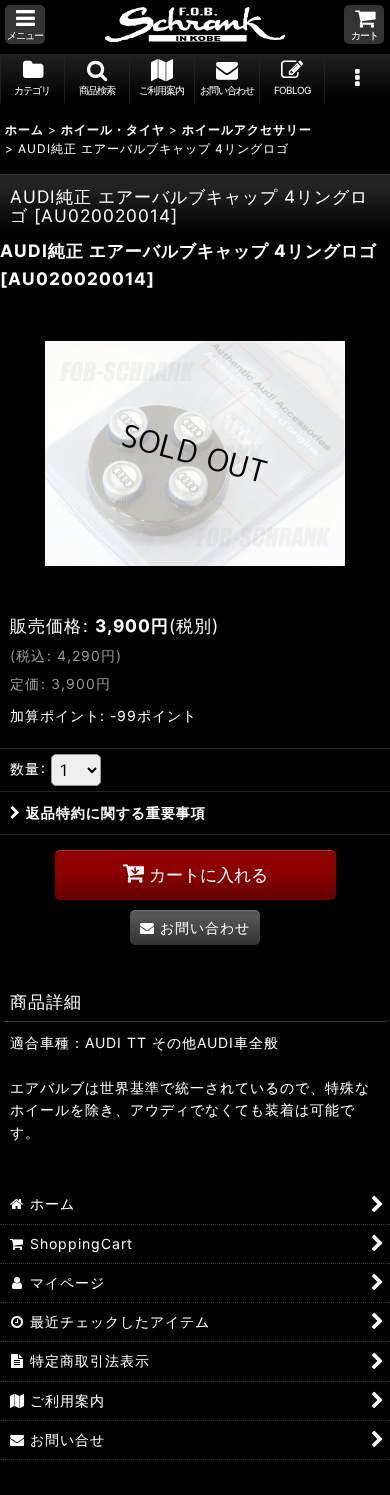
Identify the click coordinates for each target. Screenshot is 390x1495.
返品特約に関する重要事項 (116, 812)
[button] (25, 24)
